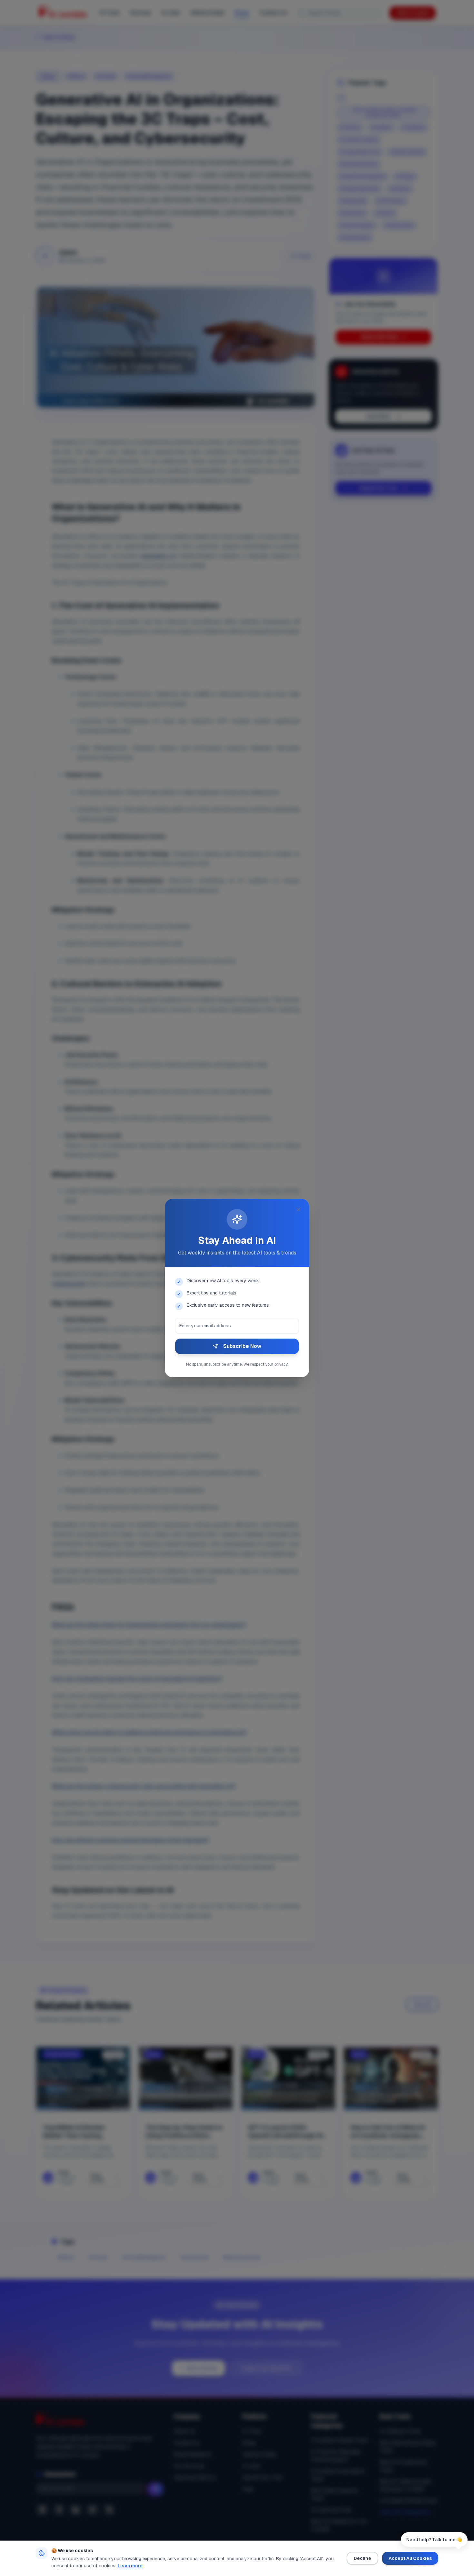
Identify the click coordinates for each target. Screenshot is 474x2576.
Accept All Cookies (410, 2558)
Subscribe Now (242, 1346)
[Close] (298, 1210)
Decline (362, 2558)
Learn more (130, 2566)
